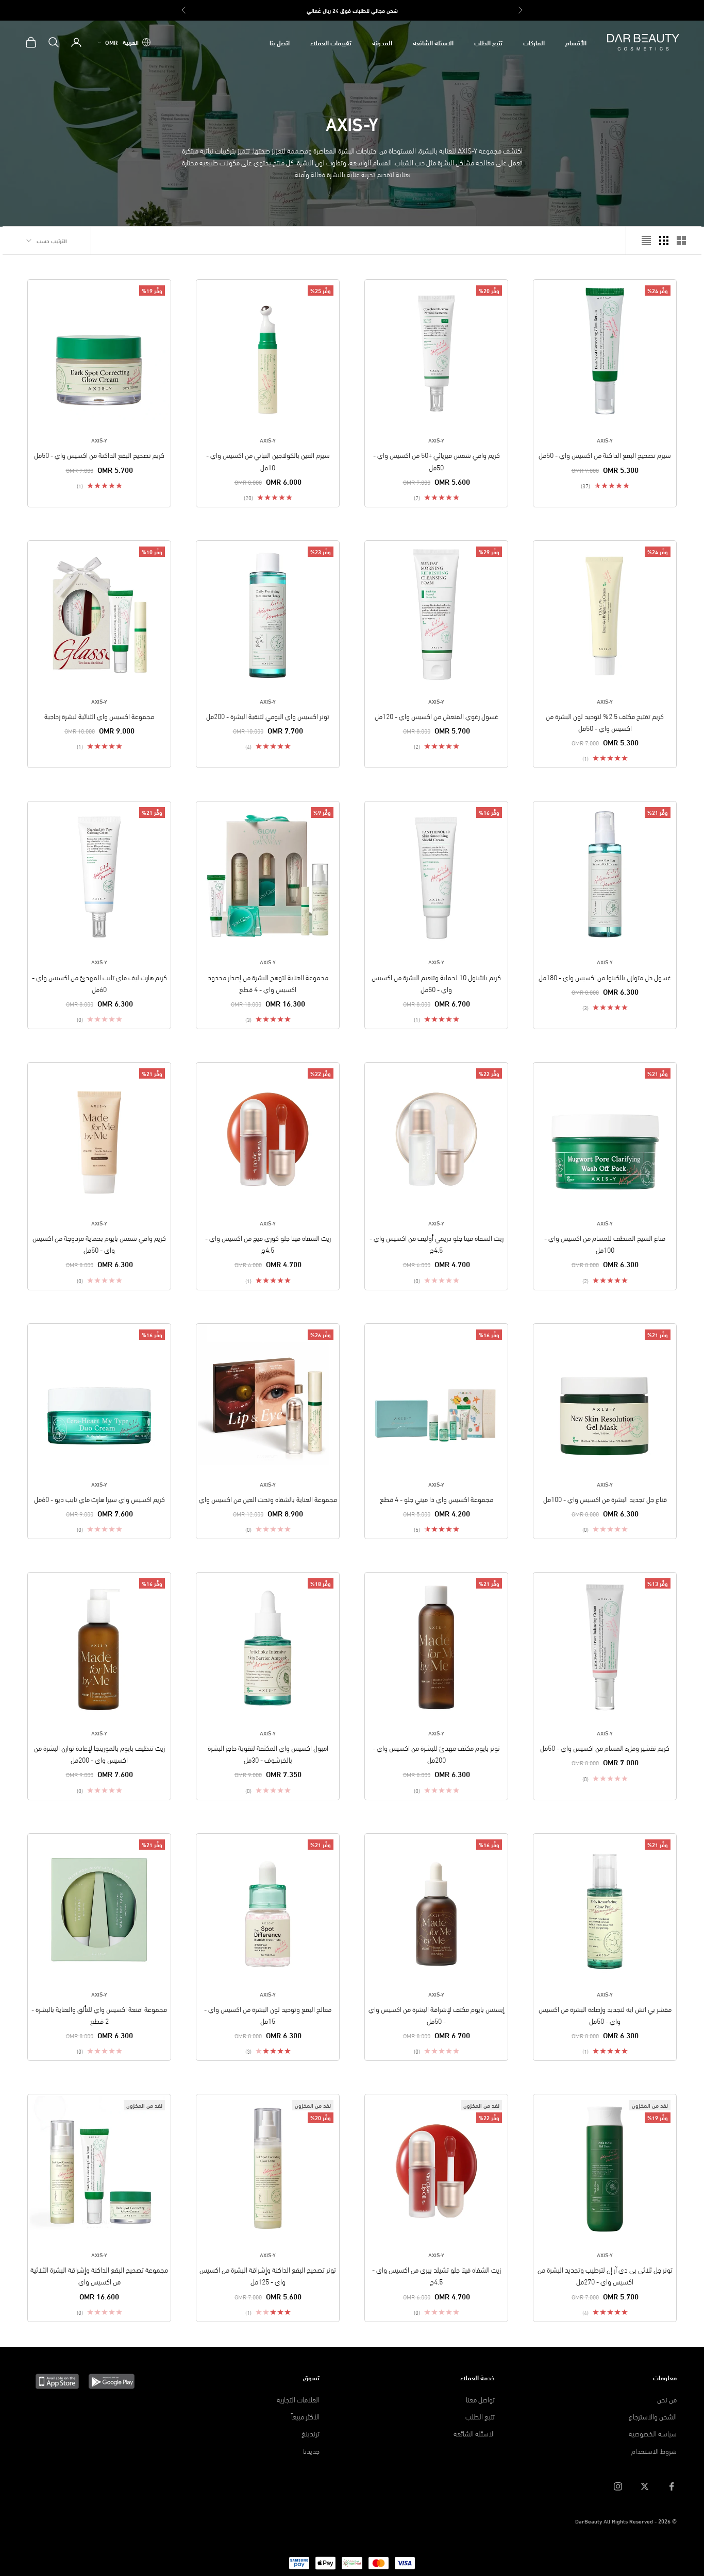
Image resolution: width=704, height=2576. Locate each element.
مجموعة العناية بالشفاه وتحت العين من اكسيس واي (268, 1499)
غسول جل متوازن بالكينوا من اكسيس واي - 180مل (605, 977)
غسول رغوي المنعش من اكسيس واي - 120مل (437, 716)
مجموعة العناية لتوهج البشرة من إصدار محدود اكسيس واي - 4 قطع (268, 983)
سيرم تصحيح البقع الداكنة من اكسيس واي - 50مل (605, 455)
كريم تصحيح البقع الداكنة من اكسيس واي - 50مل (99, 455)
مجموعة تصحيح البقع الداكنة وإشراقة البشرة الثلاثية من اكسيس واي (99, 2275)
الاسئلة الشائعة (433, 42)
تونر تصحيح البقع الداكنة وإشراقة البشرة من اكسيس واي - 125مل (268, 2275)
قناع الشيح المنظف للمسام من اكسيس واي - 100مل (605, 1243)
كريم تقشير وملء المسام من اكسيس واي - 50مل (605, 1747)
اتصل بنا (280, 42)
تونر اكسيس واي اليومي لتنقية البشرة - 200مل (268, 716)
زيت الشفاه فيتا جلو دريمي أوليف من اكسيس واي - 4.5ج (437, 1243)
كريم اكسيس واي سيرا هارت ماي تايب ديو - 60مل (99, 1499)
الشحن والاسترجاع (653, 2416)
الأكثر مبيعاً (305, 2416)
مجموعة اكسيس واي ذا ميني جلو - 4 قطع (437, 1499)
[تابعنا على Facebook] (672, 2486)
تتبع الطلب (488, 42)
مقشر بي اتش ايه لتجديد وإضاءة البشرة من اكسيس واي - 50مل (605, 2015)
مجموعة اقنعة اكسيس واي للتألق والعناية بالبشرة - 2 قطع (99, 2015)
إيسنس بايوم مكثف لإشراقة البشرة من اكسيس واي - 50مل (437, 2015)
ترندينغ (311, 2433)
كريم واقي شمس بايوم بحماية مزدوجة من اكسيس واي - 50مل (99, 1243)
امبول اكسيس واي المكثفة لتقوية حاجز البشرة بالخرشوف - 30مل (268, 1753)
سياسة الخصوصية (653, 2433)
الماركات (534, 42)
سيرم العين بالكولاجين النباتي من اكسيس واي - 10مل (268, 460)
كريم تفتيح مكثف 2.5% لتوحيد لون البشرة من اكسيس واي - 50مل (605, 722)
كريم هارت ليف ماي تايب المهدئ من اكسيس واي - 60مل (99, 983)
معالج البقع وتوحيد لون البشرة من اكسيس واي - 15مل (268, 2015)
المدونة (382, 42)
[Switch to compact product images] (646, 241)
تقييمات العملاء (331, 42)
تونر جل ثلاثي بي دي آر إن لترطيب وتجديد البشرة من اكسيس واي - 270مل (605, 2275)
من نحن (667, 2399)
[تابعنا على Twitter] (645, 2486)
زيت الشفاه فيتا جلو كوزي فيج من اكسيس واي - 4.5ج (268, 1243)
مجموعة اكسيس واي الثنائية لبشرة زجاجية (99, 716)
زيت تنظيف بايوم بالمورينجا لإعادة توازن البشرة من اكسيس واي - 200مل (99, 1753)
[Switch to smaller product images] (664, 241)
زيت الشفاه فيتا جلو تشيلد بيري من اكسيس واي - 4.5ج (437, 2275)
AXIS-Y (605, 440)
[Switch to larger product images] (681, 241)
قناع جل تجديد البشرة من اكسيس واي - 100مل (605, 1499)
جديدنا (311, 2451)
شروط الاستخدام (654, 2451)
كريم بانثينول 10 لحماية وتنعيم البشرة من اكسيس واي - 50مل (436, 983)
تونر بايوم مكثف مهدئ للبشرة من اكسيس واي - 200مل (436, 1753)
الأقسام (576, 42)
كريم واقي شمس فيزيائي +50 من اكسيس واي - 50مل (437, 460)
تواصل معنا (480, 2399)
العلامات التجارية (298, 2399)
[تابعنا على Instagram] (618, 2486)
